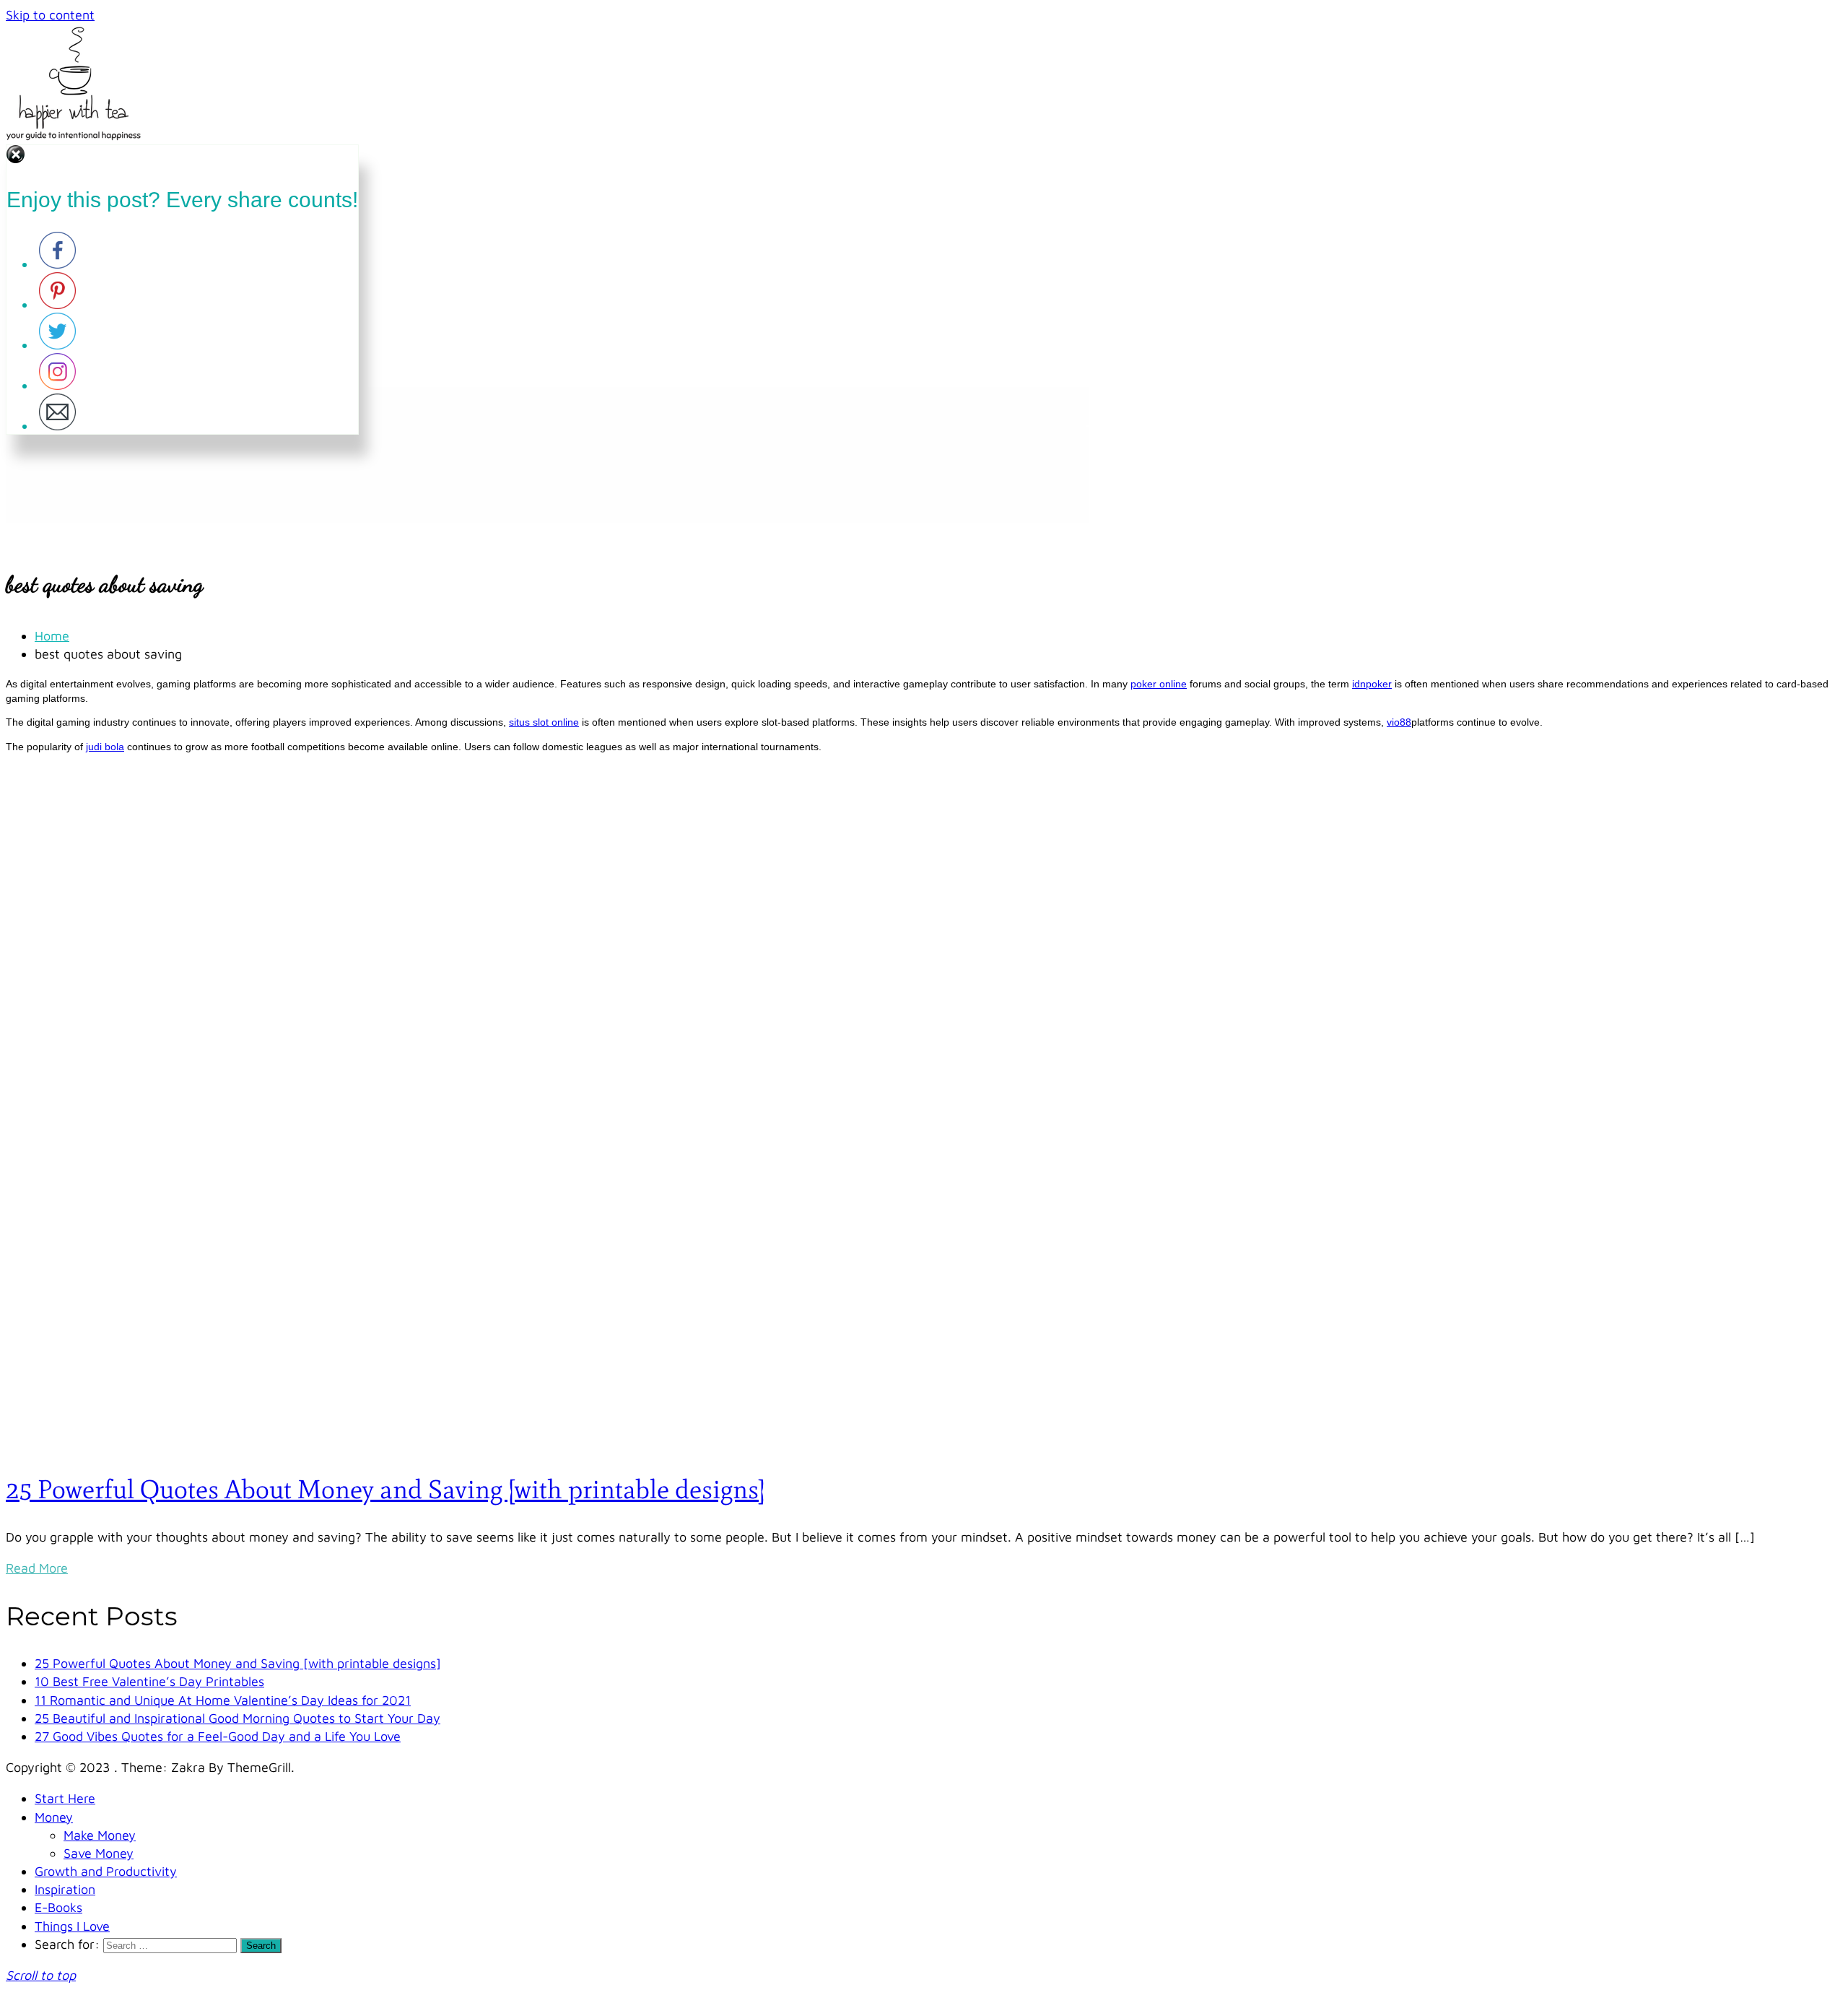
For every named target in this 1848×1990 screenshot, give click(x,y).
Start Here (65, 1798)
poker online (1159, 684)
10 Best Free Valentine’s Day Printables (149, 1681)
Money (54, 1817)
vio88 (1399, 722)
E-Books (58, 1907)
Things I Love (72, 1926)
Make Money (100, 1835)
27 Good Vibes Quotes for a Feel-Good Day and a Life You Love (218, 1736)
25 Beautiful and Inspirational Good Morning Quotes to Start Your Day (237, 1718)
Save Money (99, 1853)
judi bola (105, 747)
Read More (37, 1568)
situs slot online (544, 722)
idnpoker (1372, 684)
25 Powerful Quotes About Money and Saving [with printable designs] (385, 1489)
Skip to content (50, 15)
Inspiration (65, 1889)
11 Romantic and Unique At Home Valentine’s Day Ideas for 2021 (223, 1700)
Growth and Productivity (106, 1871)
